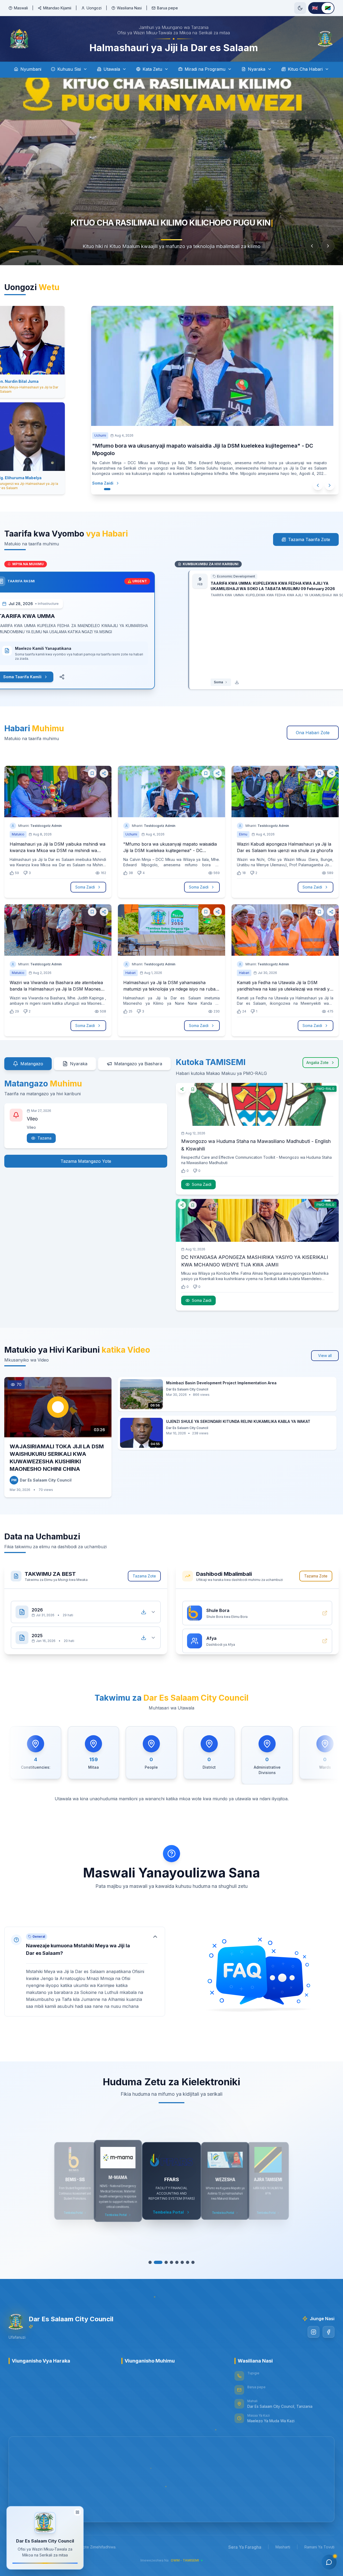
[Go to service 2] (158, 2262)
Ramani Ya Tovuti (319, 2547)
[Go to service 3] (163, 2262)
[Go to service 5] (174, 2262)
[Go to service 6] (180, 2262)
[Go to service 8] (190, 2262)
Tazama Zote (144, 1576)
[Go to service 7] (185, 2262)
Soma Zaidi (103, 483)
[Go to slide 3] (28, 252)
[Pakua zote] (144, 1607)
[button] (85, 1972)
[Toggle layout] (77, 2512)
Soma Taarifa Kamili (36, 677)
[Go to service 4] (169, 2262)
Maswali (21, 8)
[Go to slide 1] (11, 252)
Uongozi (94, 8)
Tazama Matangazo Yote (86, 1161)
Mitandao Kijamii (57, 8)
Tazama (44, 1138)
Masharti (283, 2547)
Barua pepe (167, 8)
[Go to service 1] (153, 2262)
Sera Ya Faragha (245, 2547)
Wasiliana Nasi (129, 8)
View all (325, 1356)
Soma (205, 682)
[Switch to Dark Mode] (300, 8)
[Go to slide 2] (20, 252)
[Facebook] (329, 2332)
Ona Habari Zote (313, 733)
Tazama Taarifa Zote (309, 539)
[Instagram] (314, 2332)
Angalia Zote (317, 1062)
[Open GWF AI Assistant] (329, 2562)
